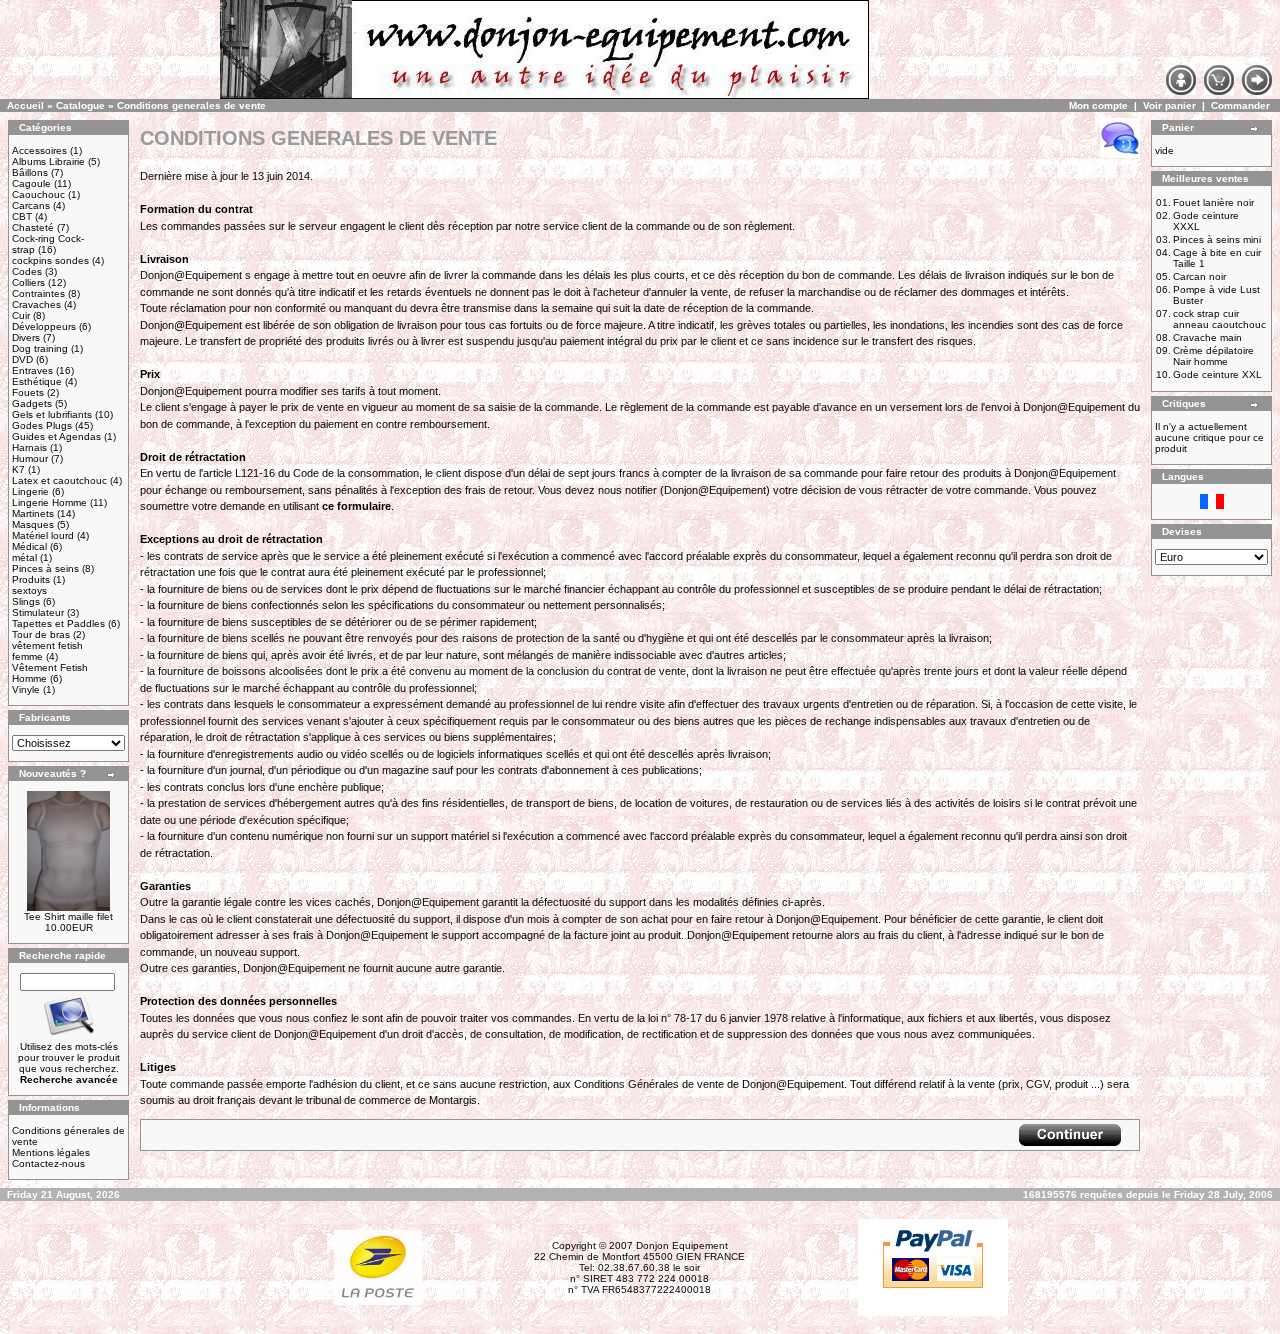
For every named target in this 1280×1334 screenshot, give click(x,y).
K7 (18, 469)
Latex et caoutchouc (59, 480)
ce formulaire (356, 506)
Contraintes (38, 293)
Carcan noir (1199, 276)
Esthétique (37, 381)
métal (24, 557)
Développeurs (44, 326)
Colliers (28, 282)
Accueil (25, 105)
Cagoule (31, 183)
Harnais (29, 447)
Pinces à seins (45, 568)
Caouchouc (38, 194)
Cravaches (36, 304)
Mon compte (1098, 105)
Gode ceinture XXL (1217, 374)
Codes (27, 271)
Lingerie (30, 491)
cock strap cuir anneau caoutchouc (1219, 319)
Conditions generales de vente (191, 105)
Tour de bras (41, 634)
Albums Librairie (48, 161)
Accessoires (39, 150)
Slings (26, 601)
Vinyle (26, 689)
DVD (22, 359)
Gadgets (32, 403)
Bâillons (30, 172)
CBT (22, 216)
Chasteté (33, 227)
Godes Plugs (42, 425)
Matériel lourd (43, 535)
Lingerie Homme (49, 502)
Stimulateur (38, 612)
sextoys (29, 590)
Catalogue (80, 105)
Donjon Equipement (682, 1245)
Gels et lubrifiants (52, 414)
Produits (31, 579)
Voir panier (1169, 105)
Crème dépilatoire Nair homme (1213, 356)
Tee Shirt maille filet (68, 916)
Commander (1240, 105)
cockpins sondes (50, 260)
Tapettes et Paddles (58, 623)
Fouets (28, 392)
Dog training (40, 348)
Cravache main (1207, 337)
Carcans (31, 205)
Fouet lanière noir (1213, 202)
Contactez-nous (48, 1163)
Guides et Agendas (56, 436)
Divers (26, 337)
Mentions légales (51, 1152)
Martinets (33, 513)
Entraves (32, 370)
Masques (33, 524)
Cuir (21, 315)
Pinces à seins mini (1217, 239)
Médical (29, 546)
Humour (30, 458)
